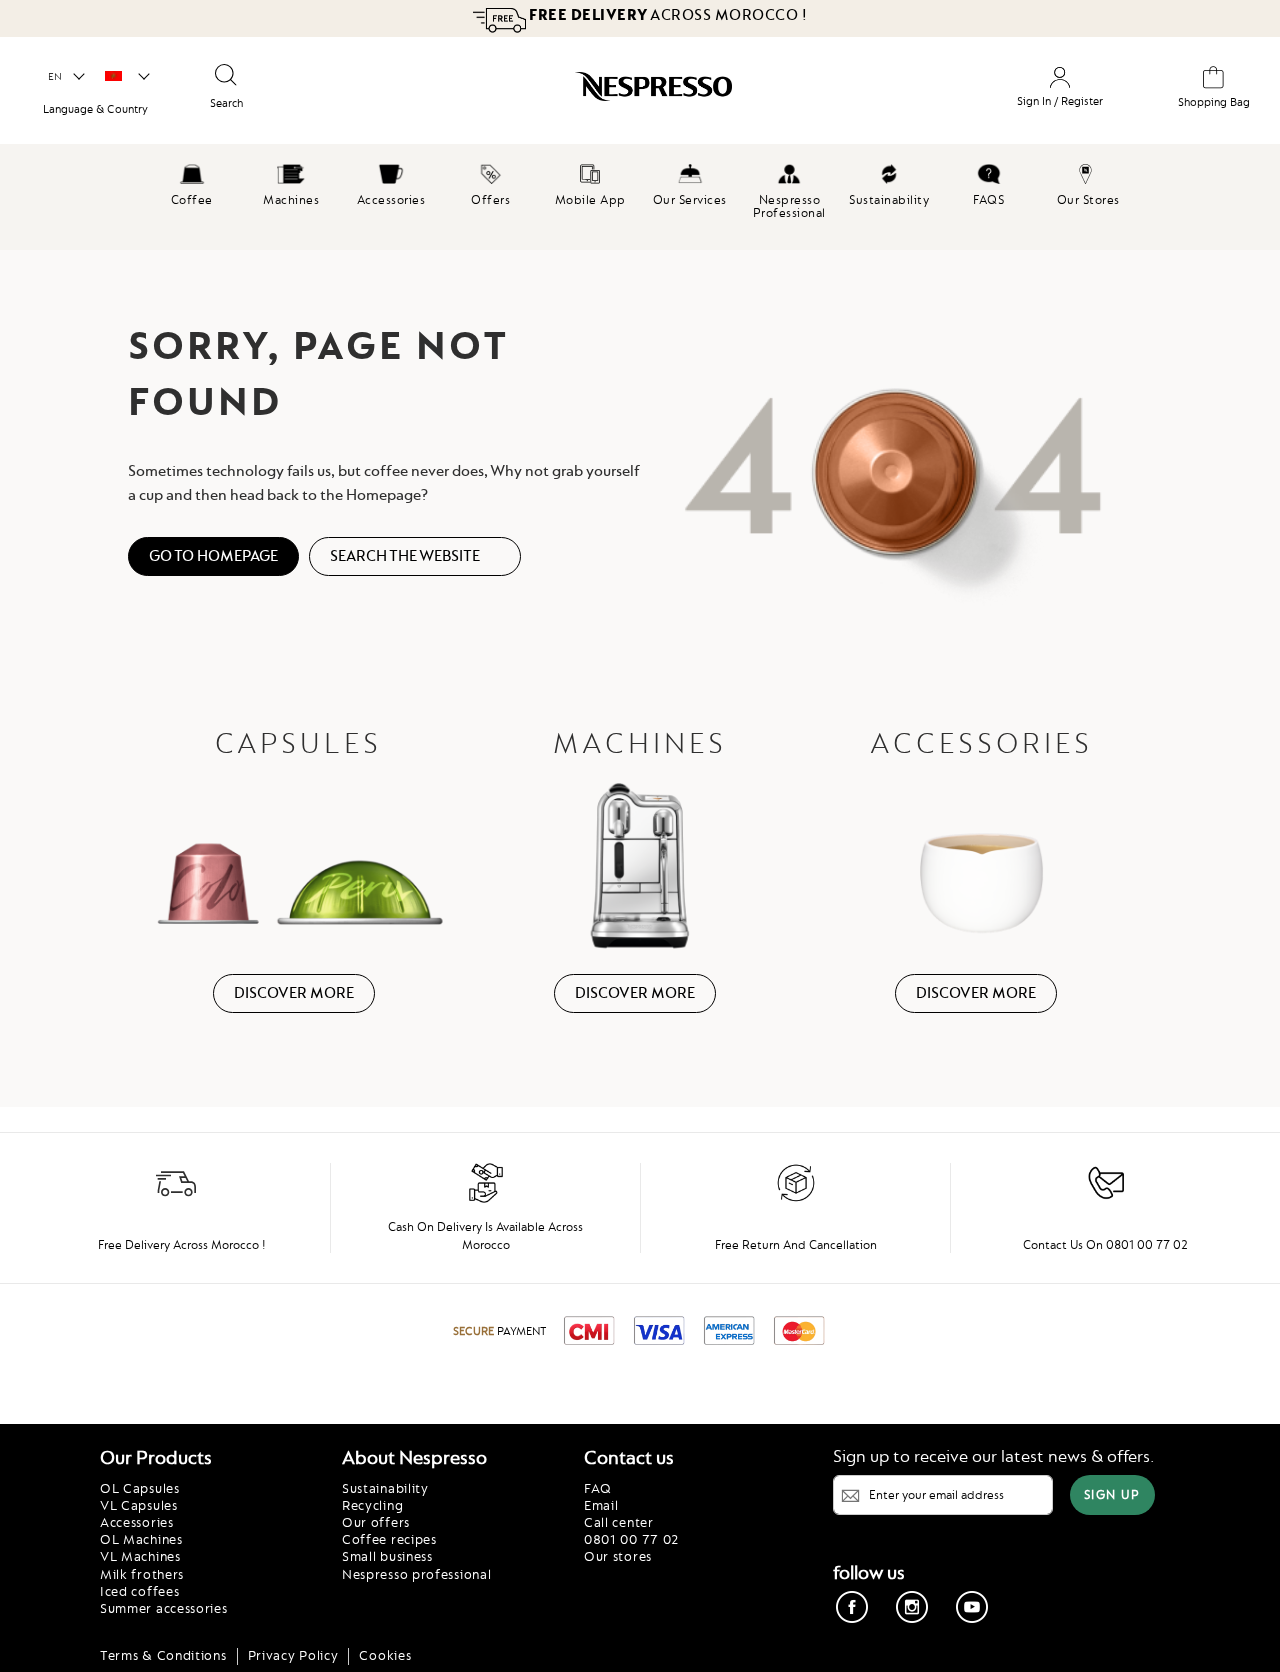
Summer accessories (164, 1608)
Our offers (376, 1522)
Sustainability (385, 1488)
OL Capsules (140, 1488)
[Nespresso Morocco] (575, 94)
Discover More (294, 993)
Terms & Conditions (163, 1655)
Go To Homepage (213, 556)
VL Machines (140, 1556)
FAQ (598, 1488)
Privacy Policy (293, 1655)
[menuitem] (192, 182)
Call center (619, 1522)
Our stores (618, 1556)
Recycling (372, 1505)
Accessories (137, 1522)
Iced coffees (139, 1591)
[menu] (640, 197)
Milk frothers (142, 1574)
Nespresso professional (416, 1574)
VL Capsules (139, 1505)
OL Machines (141, 1539)
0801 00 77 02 (631, 1539)
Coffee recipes (389, 1539)
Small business (387, 1556)
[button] (65, 77)
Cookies (385, 1655)
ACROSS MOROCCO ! (668, 15)
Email (601, 1505)
